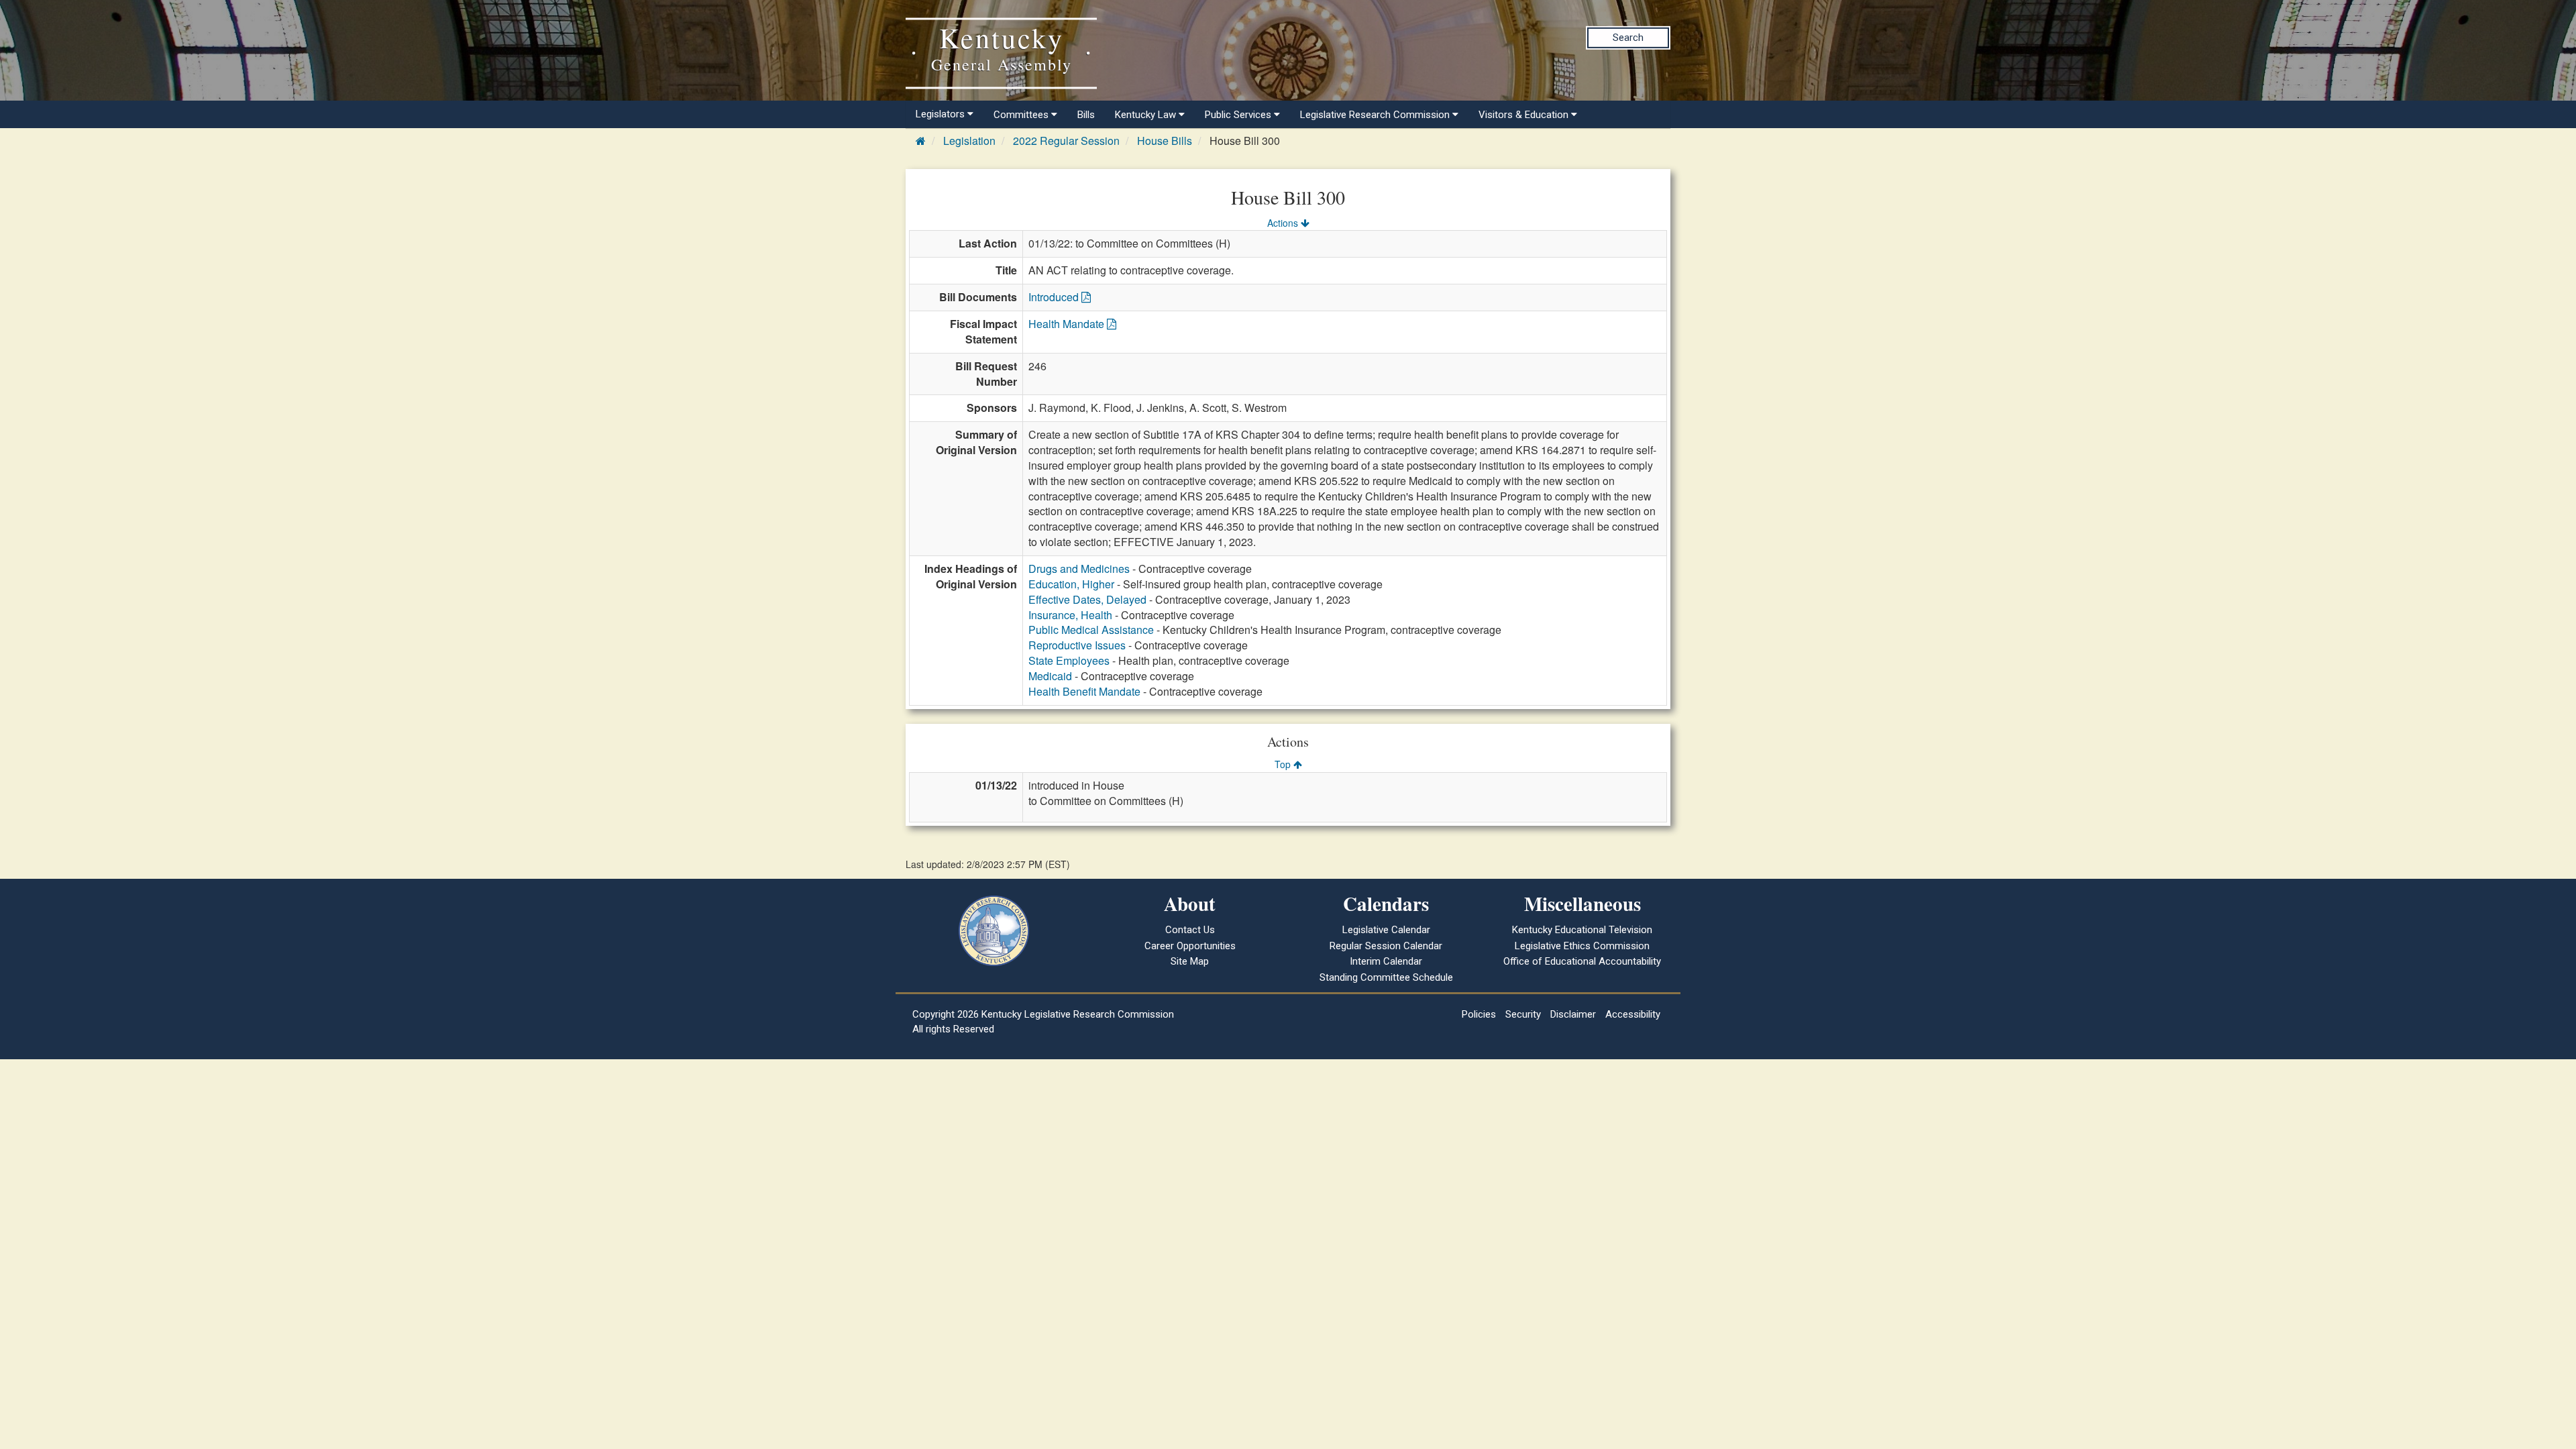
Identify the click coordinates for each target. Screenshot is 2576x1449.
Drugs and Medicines (1079, 569)
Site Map (1190, 961)
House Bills (1165, 141)
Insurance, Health (1070, 615)
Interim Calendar (1386, 961)
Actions (1284, 223)
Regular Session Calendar (1386, 946)
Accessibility (1633, 1014)
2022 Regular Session (1066, 141)
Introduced (1055, 297)
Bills (1086, 115)
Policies (1479, 1014)
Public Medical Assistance (1091, 630)
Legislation (969, 141)
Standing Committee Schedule (1386, 977)
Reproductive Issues (1077, 645)
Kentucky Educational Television (1582, 930)
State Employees (1069, 660)
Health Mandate (1068, 324)
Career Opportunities (1190, 946)
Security (1523, 1014)
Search (1628, 38)
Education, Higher (1071, 584)
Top (1284, 764)
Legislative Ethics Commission (1582, 946)
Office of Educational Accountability (1582, 961)
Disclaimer (1573, 1014)
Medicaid (1050, 676)
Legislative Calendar (1386, 930)
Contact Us (1190, 930)
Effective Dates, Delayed (1087, 599)
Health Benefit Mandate (1084, 691)
